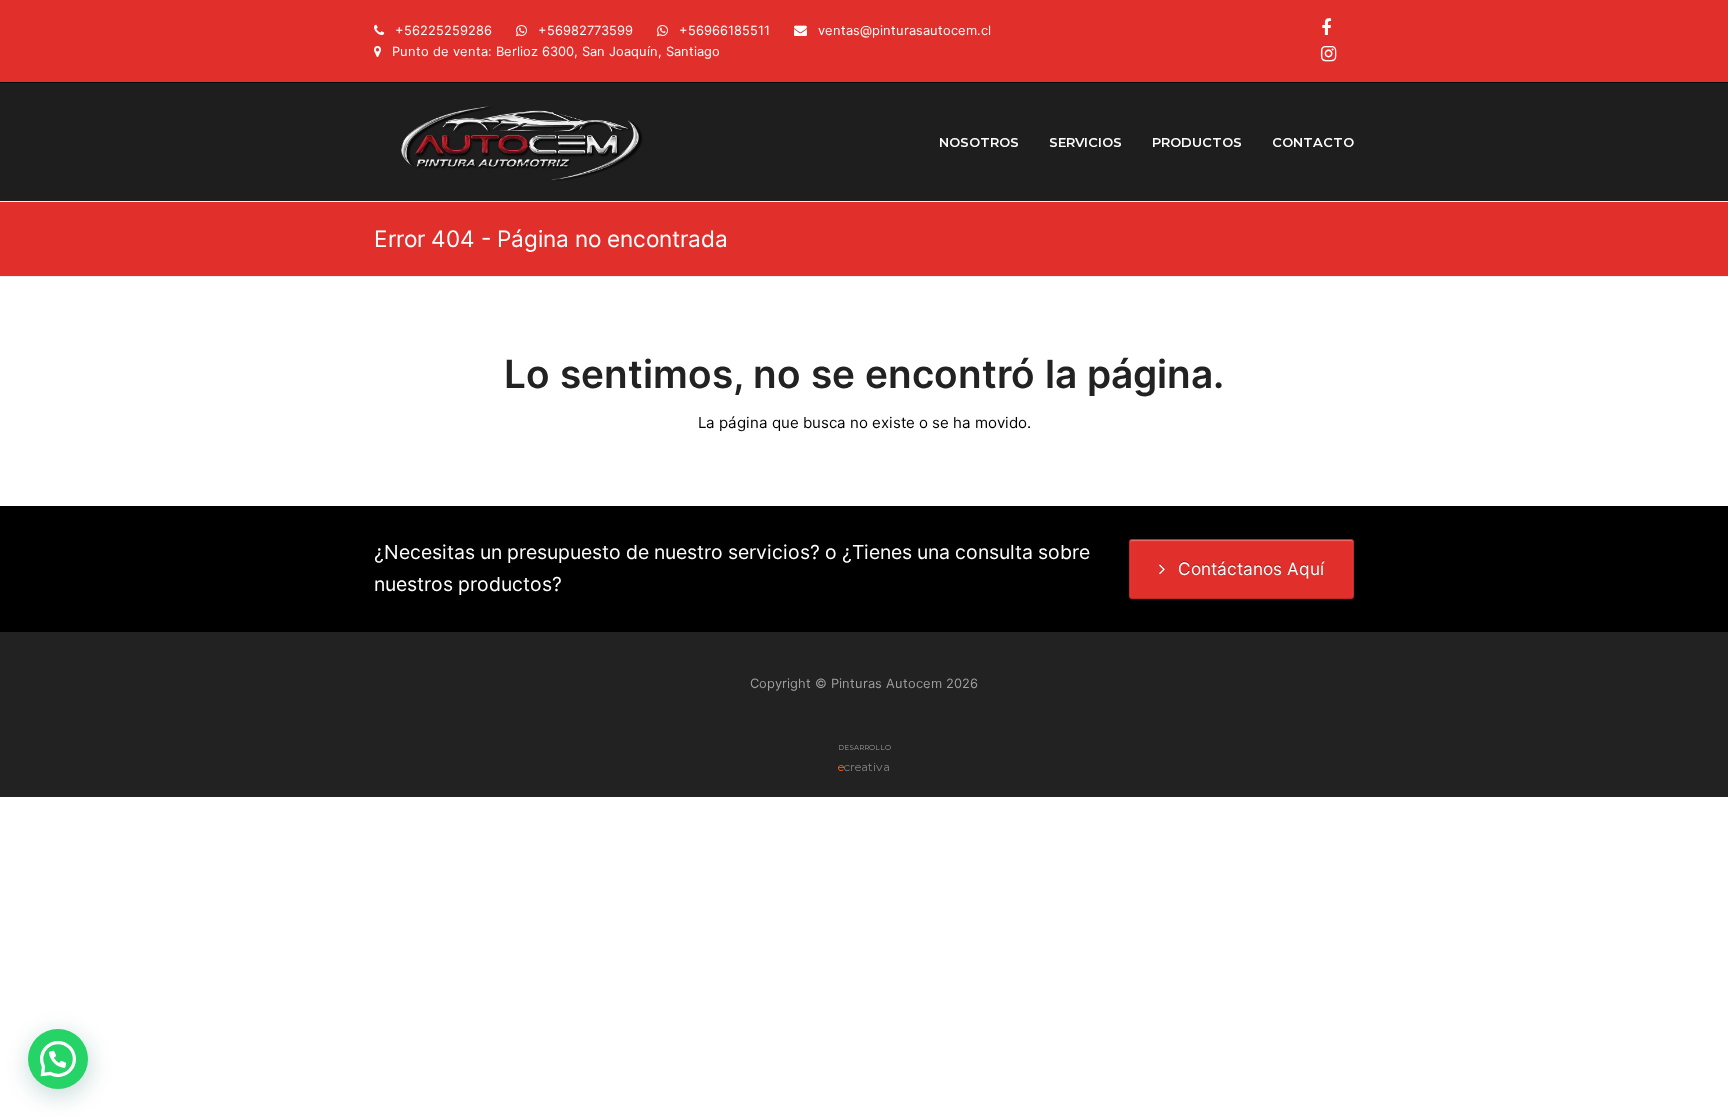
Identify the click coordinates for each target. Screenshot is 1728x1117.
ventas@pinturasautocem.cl (904, 30)
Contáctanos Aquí (1251, 568)
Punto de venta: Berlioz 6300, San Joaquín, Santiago (556, 51)
